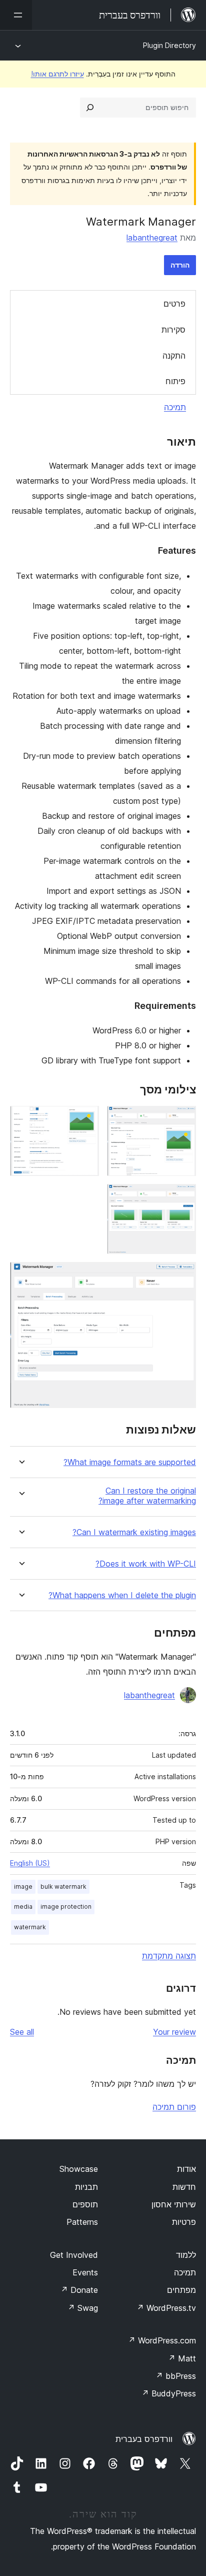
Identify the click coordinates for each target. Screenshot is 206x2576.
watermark (30, 1927)
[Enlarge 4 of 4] (182, 1275)
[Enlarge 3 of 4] (182, 1197)
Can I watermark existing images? (134, 1532)
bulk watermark (63, 1886)
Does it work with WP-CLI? (146, 1564)
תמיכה (175, 407)
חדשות (184, 2187)
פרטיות (184, 2222)
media (23, 1906)
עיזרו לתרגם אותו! (57, 74)
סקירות (173, 330)
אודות (186, 2169)
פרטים (174, 304)
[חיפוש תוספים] (90, 108)
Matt (182, 2358)
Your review (174, 2032)
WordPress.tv (166, 2308)
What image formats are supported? (130, 1462)
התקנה (174, 356)
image (23, 1886)
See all (22, 2032)
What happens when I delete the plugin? (122, 1595)
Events (85, 2272)
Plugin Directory (169, 45)
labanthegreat (152, 238)
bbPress (176, 2376)
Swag (83, 2308)
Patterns (82, 2222)
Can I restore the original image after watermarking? (147, 1496)
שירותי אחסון (174, 2204)
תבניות (86, 2187)
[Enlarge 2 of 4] (85, 1119)
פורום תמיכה (174, 2107)
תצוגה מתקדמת (169, 1956)
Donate (79, 2290)
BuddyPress (169, 2393)
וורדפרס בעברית (144, 2439)
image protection (66, 1906)
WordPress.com (162, 2340)
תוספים (85, 2204)
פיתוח (175, 381)
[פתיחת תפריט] (16, 15)
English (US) (30, 1863)
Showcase (79, 2169)
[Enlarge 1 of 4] (182, 1119)
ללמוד (186, 2255)
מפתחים (181, 2290)
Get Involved (74, 2255)
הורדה (180, 265)
